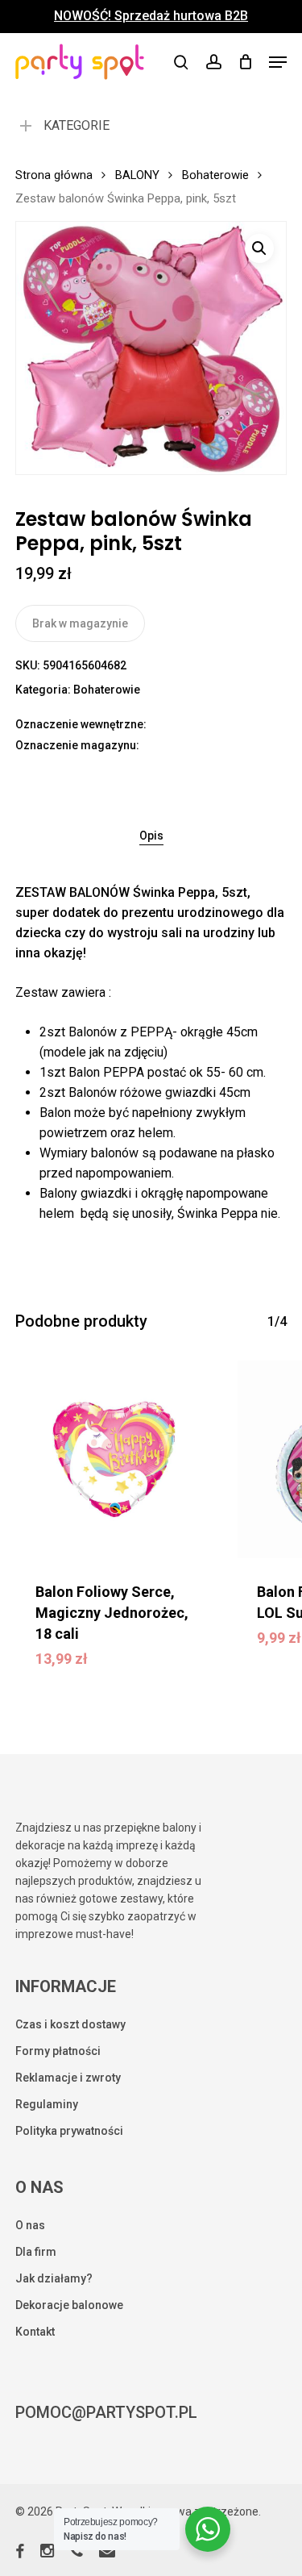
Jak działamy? (54, 2278)
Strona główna (54, 175)
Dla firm (36, 2252)
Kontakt (35, 2332)
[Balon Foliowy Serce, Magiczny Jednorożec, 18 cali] (114, 1460)
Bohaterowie (215, 175)
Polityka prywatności (69, 2131)
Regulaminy (47, 2104)
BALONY (137, 175)
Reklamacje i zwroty (68, 2078)
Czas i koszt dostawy (70, 2024)
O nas (30, 2225)
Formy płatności (58, 2051)
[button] (278, 62)
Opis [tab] (151, 836)
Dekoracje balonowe (69, 2305)
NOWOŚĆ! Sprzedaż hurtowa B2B (151, 16)
